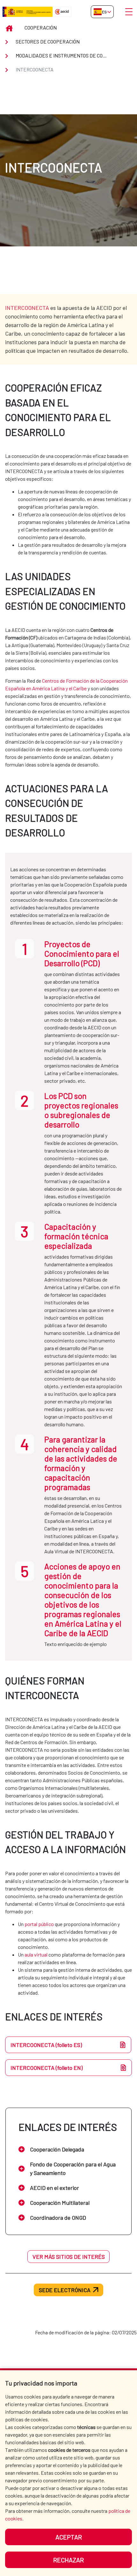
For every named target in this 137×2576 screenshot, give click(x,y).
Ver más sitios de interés (69, 2257)
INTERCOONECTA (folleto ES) (46, 2045)
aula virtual (36, 1954)
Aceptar (69, 2537)
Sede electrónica (65, 2290)
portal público (39, 1924)
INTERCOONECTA (27, 308)
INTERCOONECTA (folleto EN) (47, 2068)
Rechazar (68, 2560)
